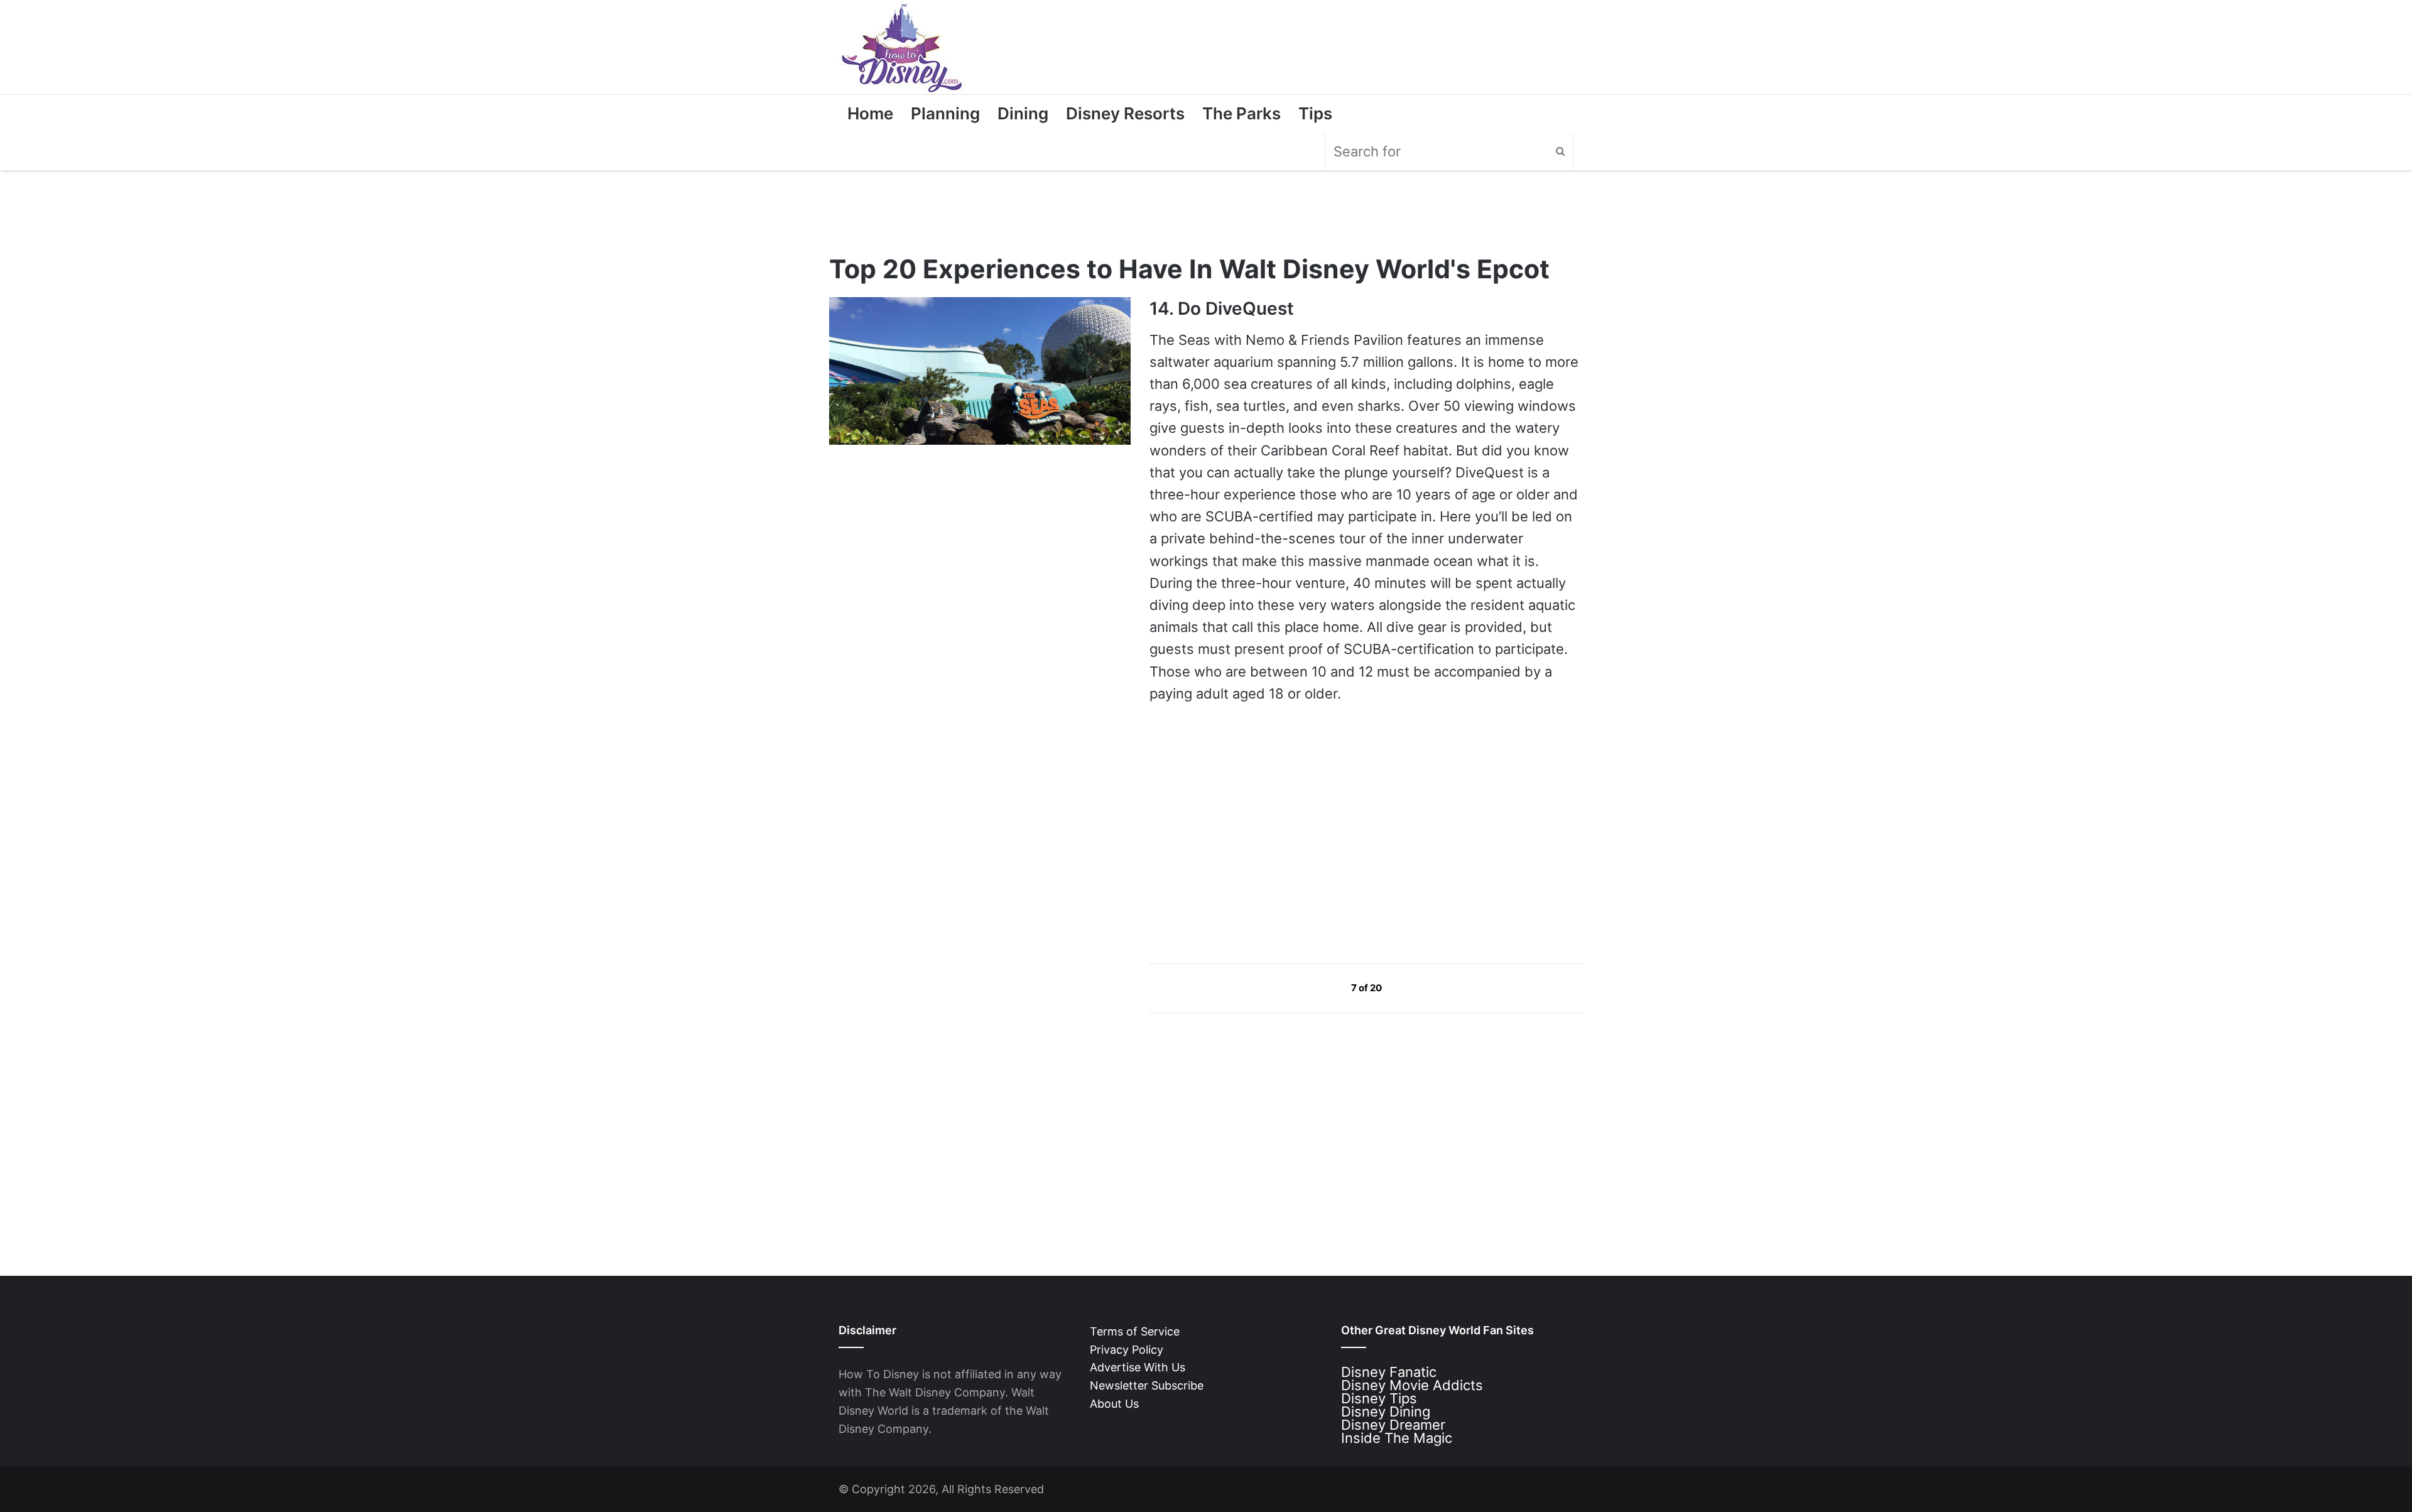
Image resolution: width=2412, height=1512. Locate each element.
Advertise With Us (1138, 1367)
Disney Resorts (1125, 113)
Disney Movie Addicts (1412, 1385)
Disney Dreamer (1393, 1425)
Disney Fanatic (1389, 1372)
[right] (1411, 987)
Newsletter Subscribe (1147, 1385)
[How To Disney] (902, 47)
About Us (1114, 1404)
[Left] (1323, 987)
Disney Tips (1379, 1398)
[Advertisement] (1244, 833)
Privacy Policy (1127, 1350)
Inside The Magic (1397, 1438)
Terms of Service (1135, 1331)
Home (870, 113)
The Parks (1241, 113)
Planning (945, 113)
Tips (1315, 113)
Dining (1023, 113)
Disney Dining (1386, 1411)
